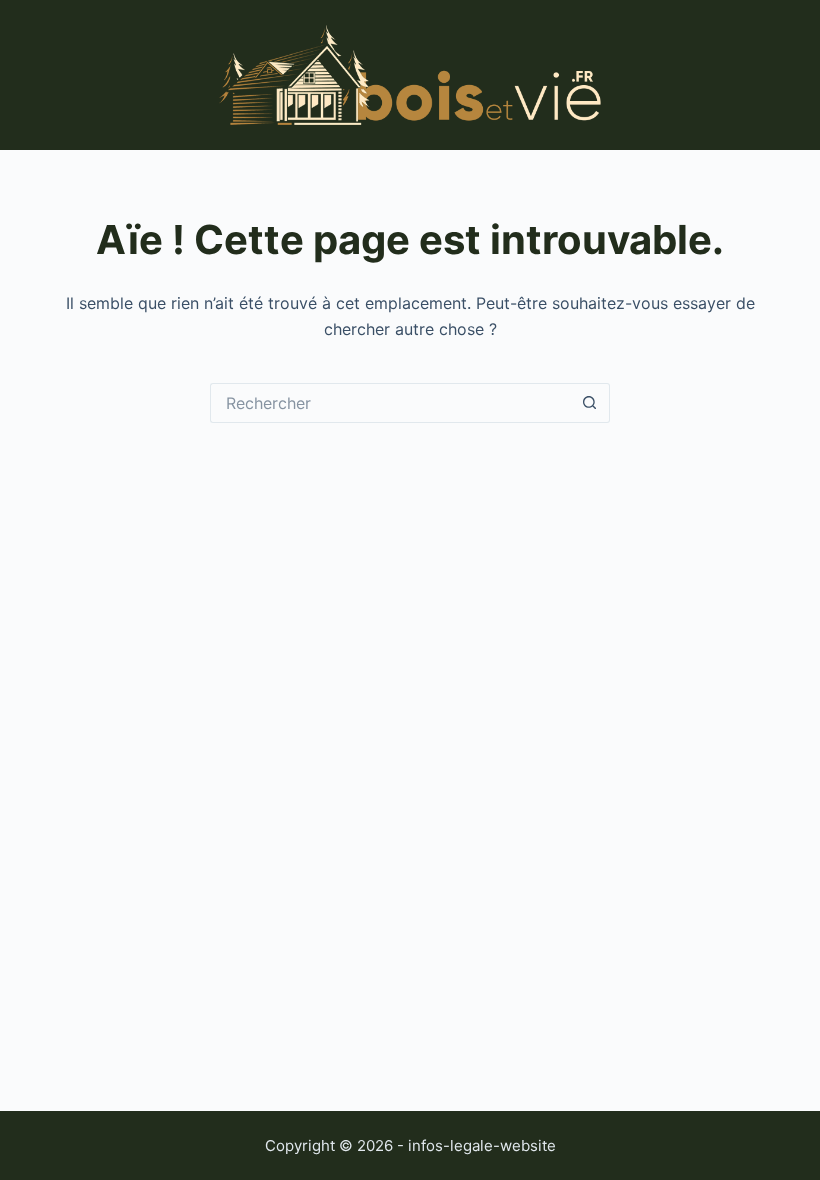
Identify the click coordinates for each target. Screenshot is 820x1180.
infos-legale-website (482, 1145)
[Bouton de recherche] (590, 403)
